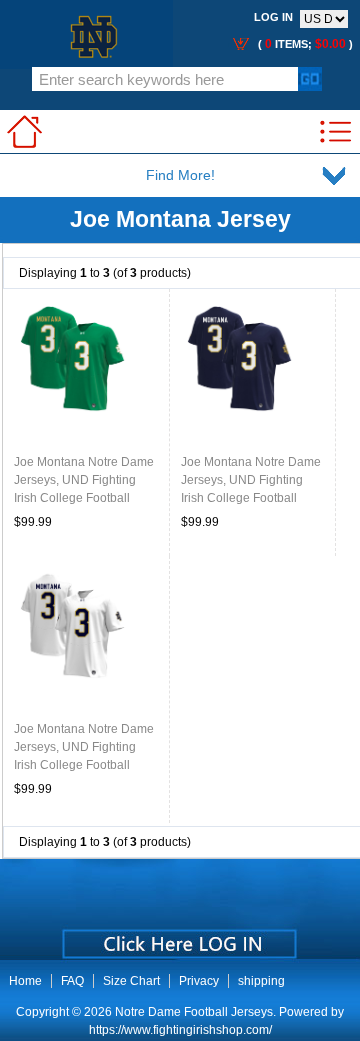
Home (25, 981)
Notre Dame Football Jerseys (194, 1012)
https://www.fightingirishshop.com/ (180, 1030)
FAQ (72, 981)
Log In (273, 17)
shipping (261, 981)
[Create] (177, 937)
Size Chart (131, 981)
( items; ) (304, 44)
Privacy (199, 981)
